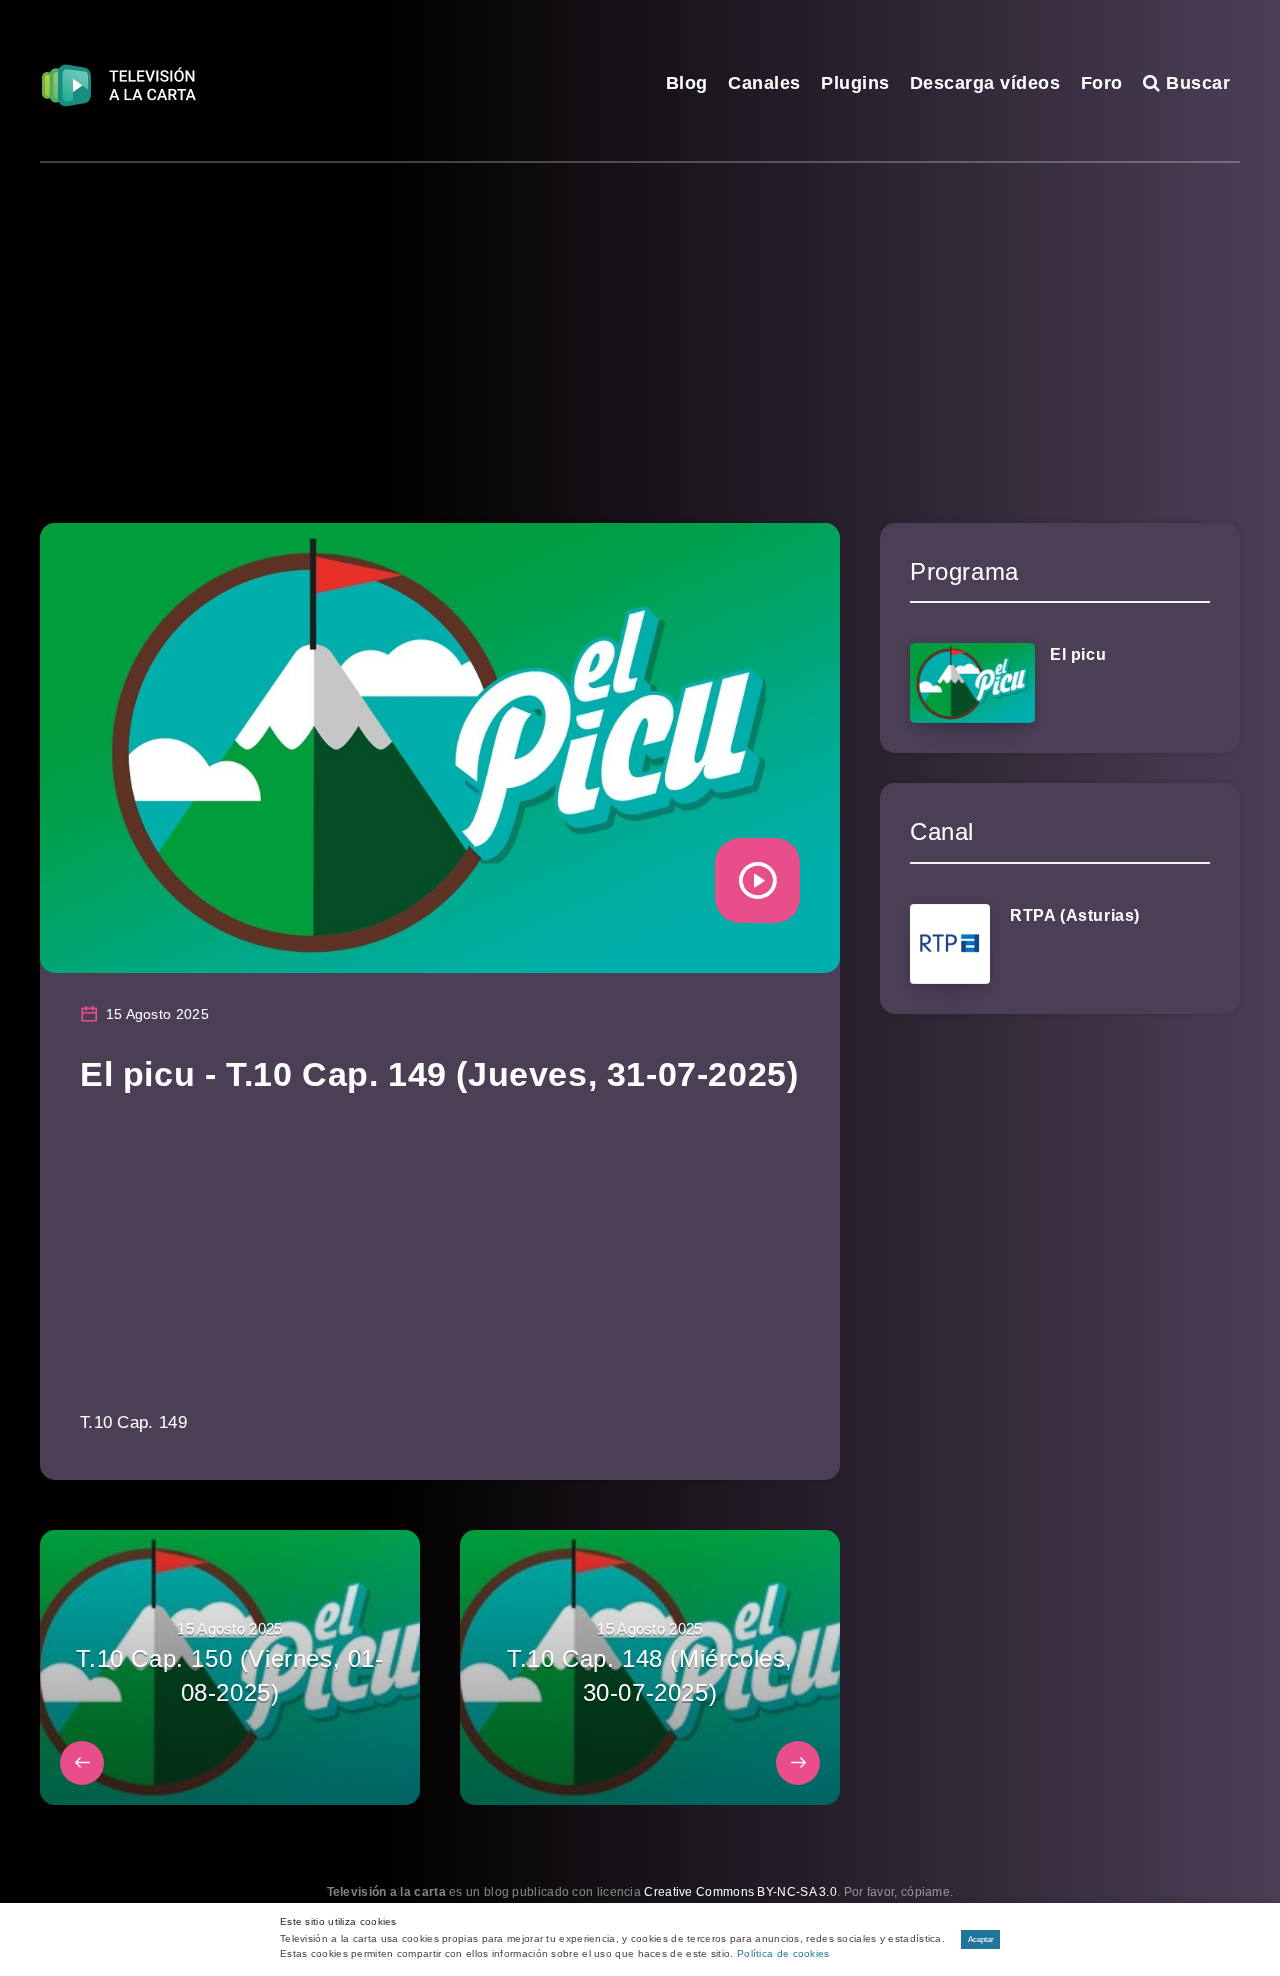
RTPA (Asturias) (1075, 915)
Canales (764, 83)
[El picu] (972, 683)
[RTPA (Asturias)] (950, 944)
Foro (1102, 83)
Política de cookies (783, 1953)
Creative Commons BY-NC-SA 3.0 (740, 1892)
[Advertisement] (640, 313)
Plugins (855, 83)
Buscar (1195, 83)
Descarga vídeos (985, 83)
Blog (687, 83)
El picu (1078, 654)
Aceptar (981, 1939)
